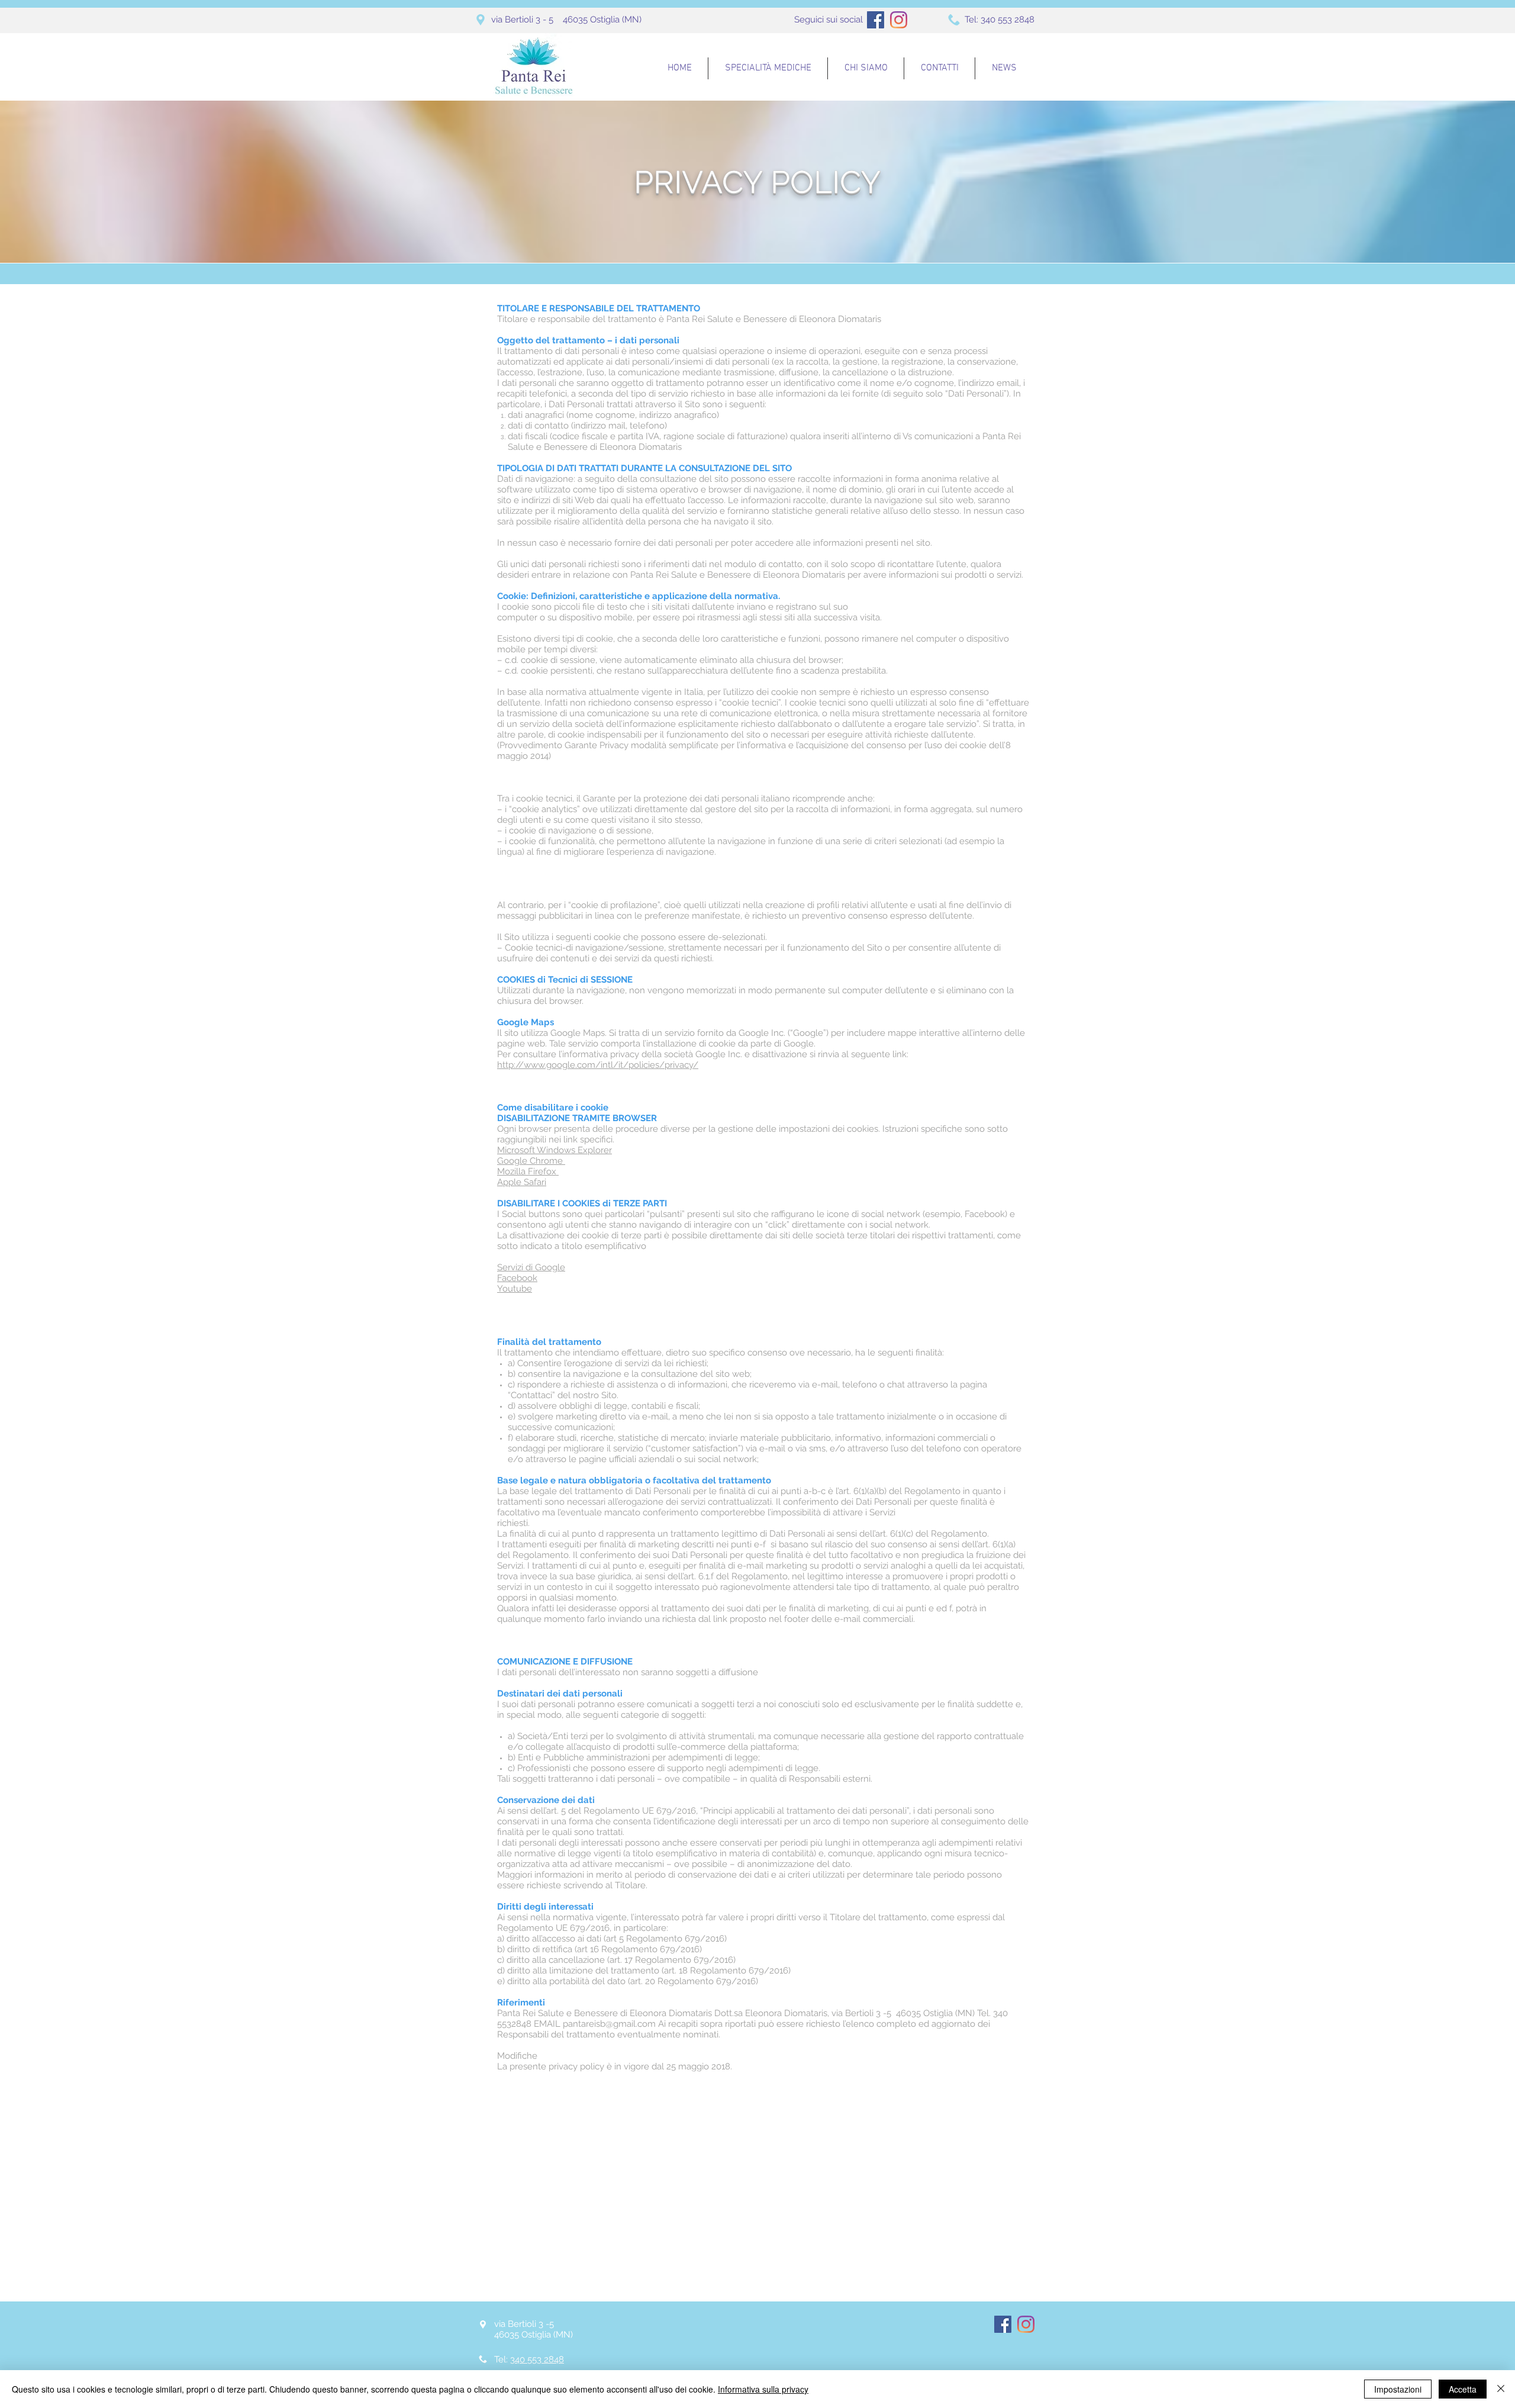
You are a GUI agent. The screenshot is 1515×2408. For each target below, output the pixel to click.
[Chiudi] (1501, 2389)
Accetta (1463, 2389)
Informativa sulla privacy (763, 2389)
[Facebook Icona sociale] (876, 20)
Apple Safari (522, 1182)
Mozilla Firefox (528, 1171)
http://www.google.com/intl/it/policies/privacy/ (598, 1065)
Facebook (517, 1278)
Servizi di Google (531, 1267)
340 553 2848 (1008, 20)
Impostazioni (1398, 2389)
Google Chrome (531, 1161)
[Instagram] (899, 20)
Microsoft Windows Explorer (555, 1150)
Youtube (515, 1289)
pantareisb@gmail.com (609, 2024)
